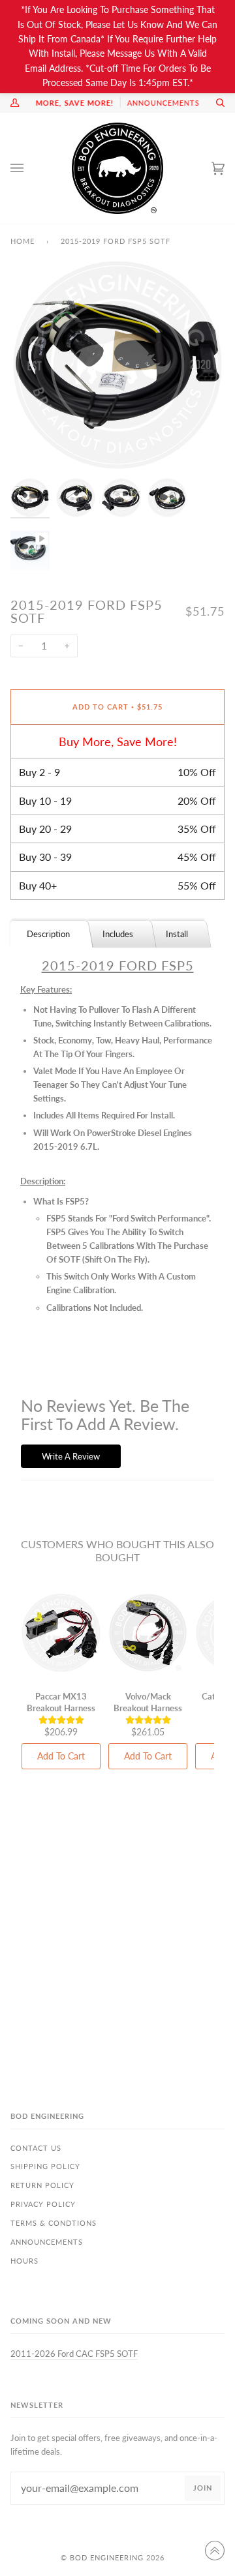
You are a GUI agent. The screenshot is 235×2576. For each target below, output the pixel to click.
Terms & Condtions (54, 2223)
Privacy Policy (43, 2204)
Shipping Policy (45, 2166)
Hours (24, 2261)
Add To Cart (61, 1756)
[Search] (215, 103)
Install (177, 934)
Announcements (47, 2242)
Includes (118, 934)
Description (48, 934)
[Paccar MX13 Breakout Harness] (61, 1633)
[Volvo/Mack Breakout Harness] (148, 1633)
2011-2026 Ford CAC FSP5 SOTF (74, 2354)
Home (23, 241)
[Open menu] (30, 168)
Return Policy (42, 2185)
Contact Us (36, 2148)
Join (203, 2488)
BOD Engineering (107, 2557)
